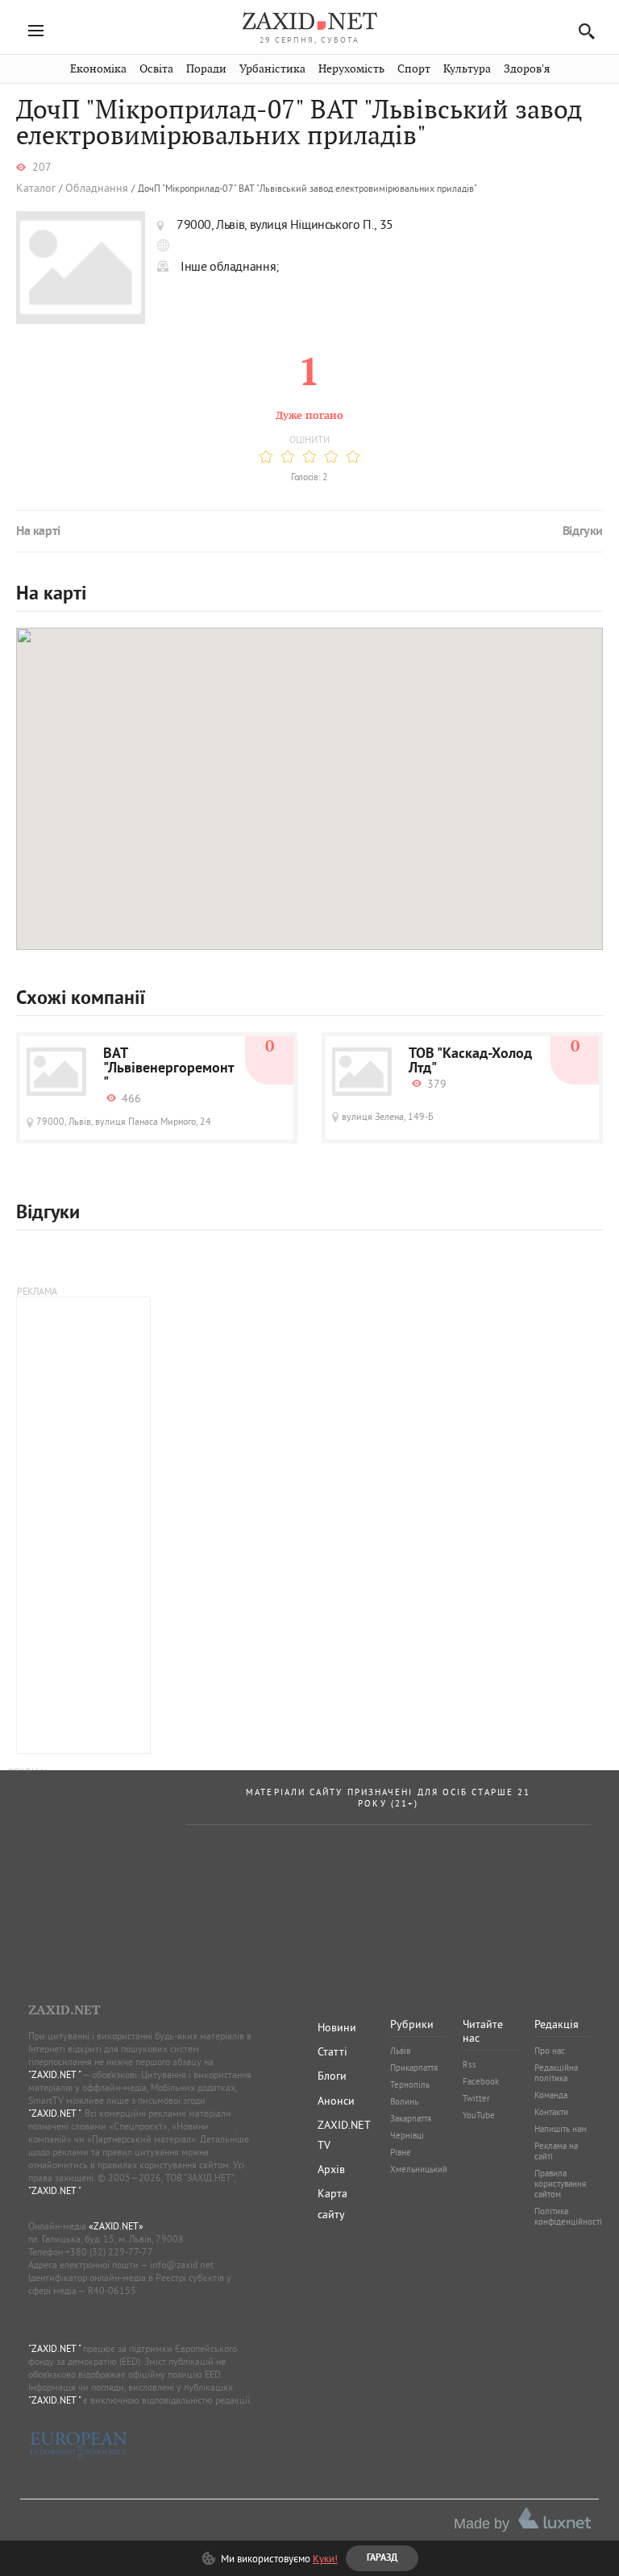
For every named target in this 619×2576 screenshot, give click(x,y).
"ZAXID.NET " (54, 2074)
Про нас (550, 2051)
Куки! (325, 2558)
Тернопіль (410, 2084)
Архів (331, 2169)
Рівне (401, 2152)
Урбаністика (272, 69)
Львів (400, 2051)
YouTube (479, 2115)
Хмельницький (419, 2169)
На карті (38, 532)
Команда (551, 2095)
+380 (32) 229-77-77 (109, 2252)
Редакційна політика (556, 2073)
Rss (469, 2064)
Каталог (36, 188)
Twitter (476, 2098)
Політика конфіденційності (568, 2216)
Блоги (332, 2076)
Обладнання (97, 188)
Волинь (404, 2101)
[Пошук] (582, 31)
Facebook (481, 2081)
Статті (332, 2051)
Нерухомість (351, 69)
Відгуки (583, 532)
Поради (206, 69)
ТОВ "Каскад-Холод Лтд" (470, 1062)
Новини (337, 2027)
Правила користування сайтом (560, 2184)
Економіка (98, 69)
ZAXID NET (309, 21)
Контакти (551, 2112)
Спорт (414, 69)
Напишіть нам (561, 2129)
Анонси (336, 2101)
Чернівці (407, 2135)
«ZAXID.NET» (116, 2226)
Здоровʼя (527, 69)
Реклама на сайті (556, 2151)
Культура (467, 69)
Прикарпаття (414, 2068)
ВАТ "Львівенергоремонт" (169, 1069)
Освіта (156, 69)
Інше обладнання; (230, 266)
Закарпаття (411, 2118)
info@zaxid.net (182, 2265)
